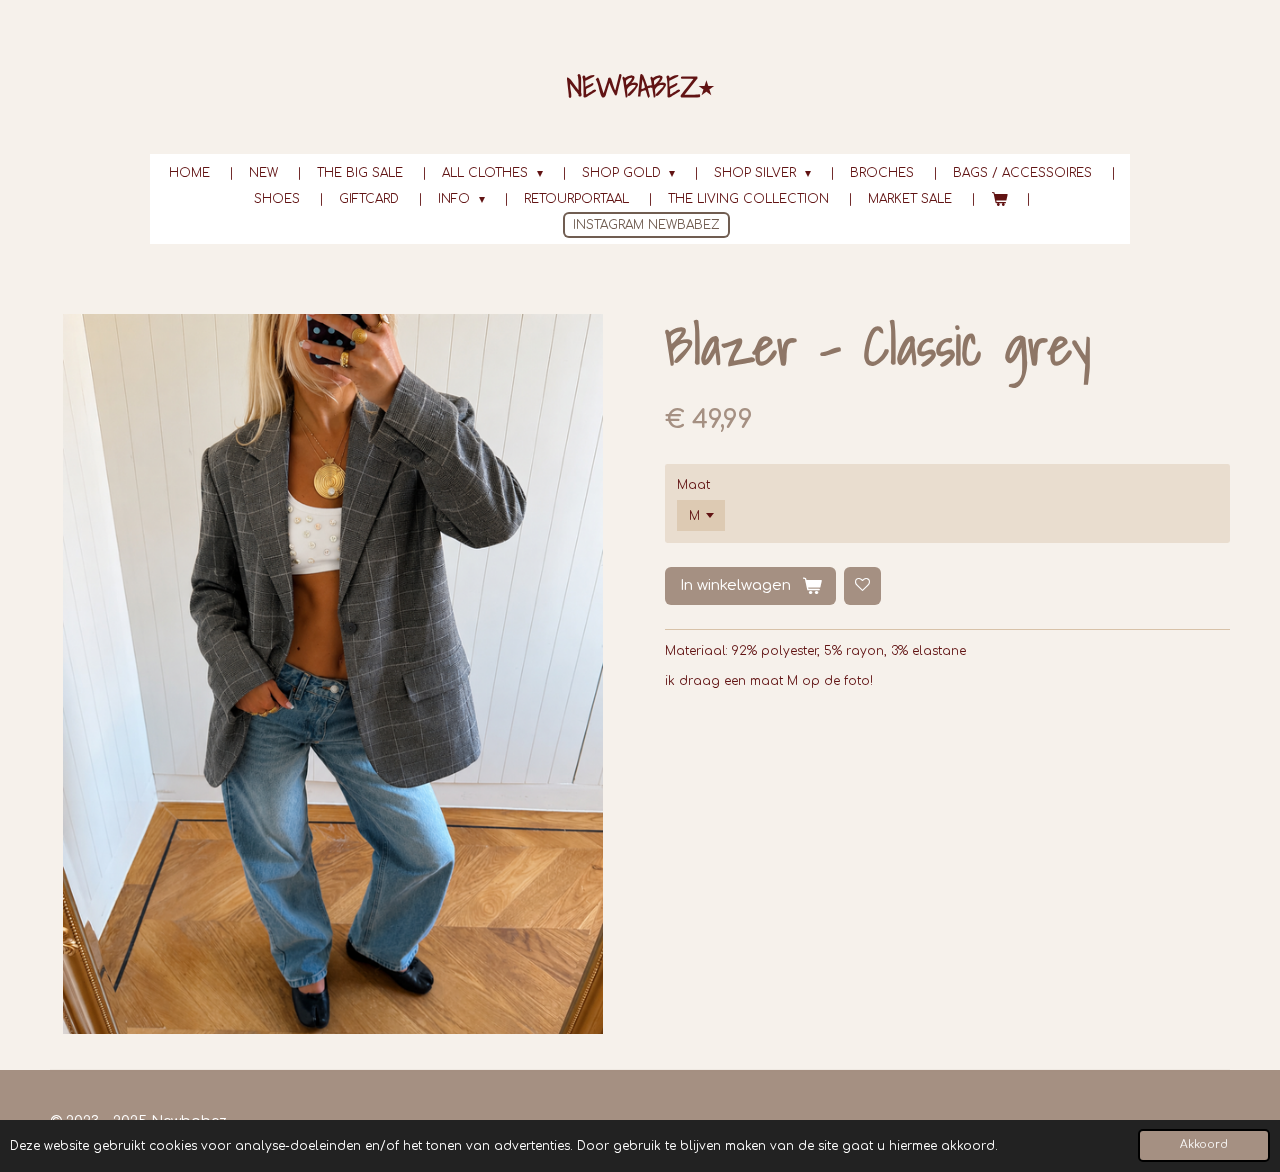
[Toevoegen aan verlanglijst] (863, 586)
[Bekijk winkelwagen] (999, 199)
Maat (693, 485)
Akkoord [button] (1204, 1144)
